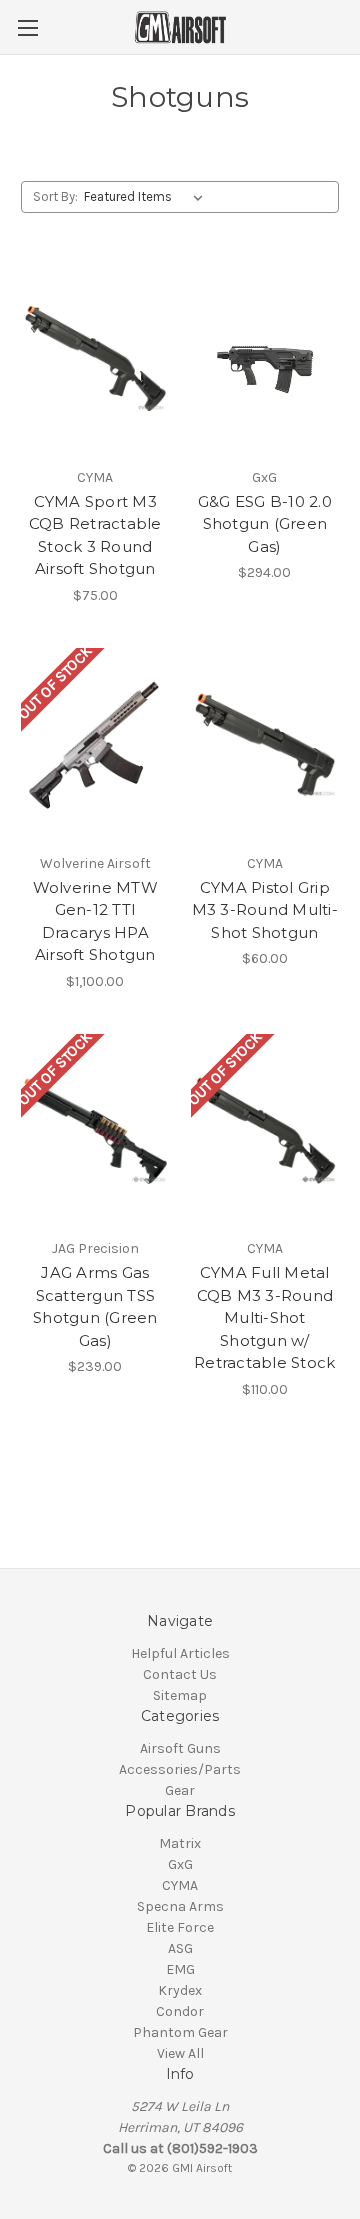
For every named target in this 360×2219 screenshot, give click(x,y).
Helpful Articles (180, 1653)
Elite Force (180, 1927)
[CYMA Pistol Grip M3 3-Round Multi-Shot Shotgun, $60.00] (265, 745)
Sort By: (55, 196)
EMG (180, 1969)
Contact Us (180, 1674)
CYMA (180, 1885)
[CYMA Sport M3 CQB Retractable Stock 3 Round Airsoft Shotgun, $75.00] (95, 359)
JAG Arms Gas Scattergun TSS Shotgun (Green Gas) (95, 1306)
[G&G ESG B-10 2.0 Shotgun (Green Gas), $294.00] (265, 359)
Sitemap (180, 1695)
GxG (180, 1864)
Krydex (180, 1990)
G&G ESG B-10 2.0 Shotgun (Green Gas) (265, 524)
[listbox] (147, 197)
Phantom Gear (180, 2032)
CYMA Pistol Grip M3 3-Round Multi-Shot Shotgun (265, 910)
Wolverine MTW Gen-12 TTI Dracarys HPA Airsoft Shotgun (95, 921)
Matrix (180, 1843)
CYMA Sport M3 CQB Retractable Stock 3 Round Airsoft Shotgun (95, 535)
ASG (180, 1948)
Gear (180, 1790)
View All (180, 2053)
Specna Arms (180, 1906)
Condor (180, 2011)
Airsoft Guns (180, 1748)
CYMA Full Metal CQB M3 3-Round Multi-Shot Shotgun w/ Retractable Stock (264, 1317)
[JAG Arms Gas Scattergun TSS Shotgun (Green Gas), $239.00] (95, 1131)
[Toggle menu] (27, 27)
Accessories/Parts (180, 1769)
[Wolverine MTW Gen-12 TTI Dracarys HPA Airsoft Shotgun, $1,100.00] (95, 745)
